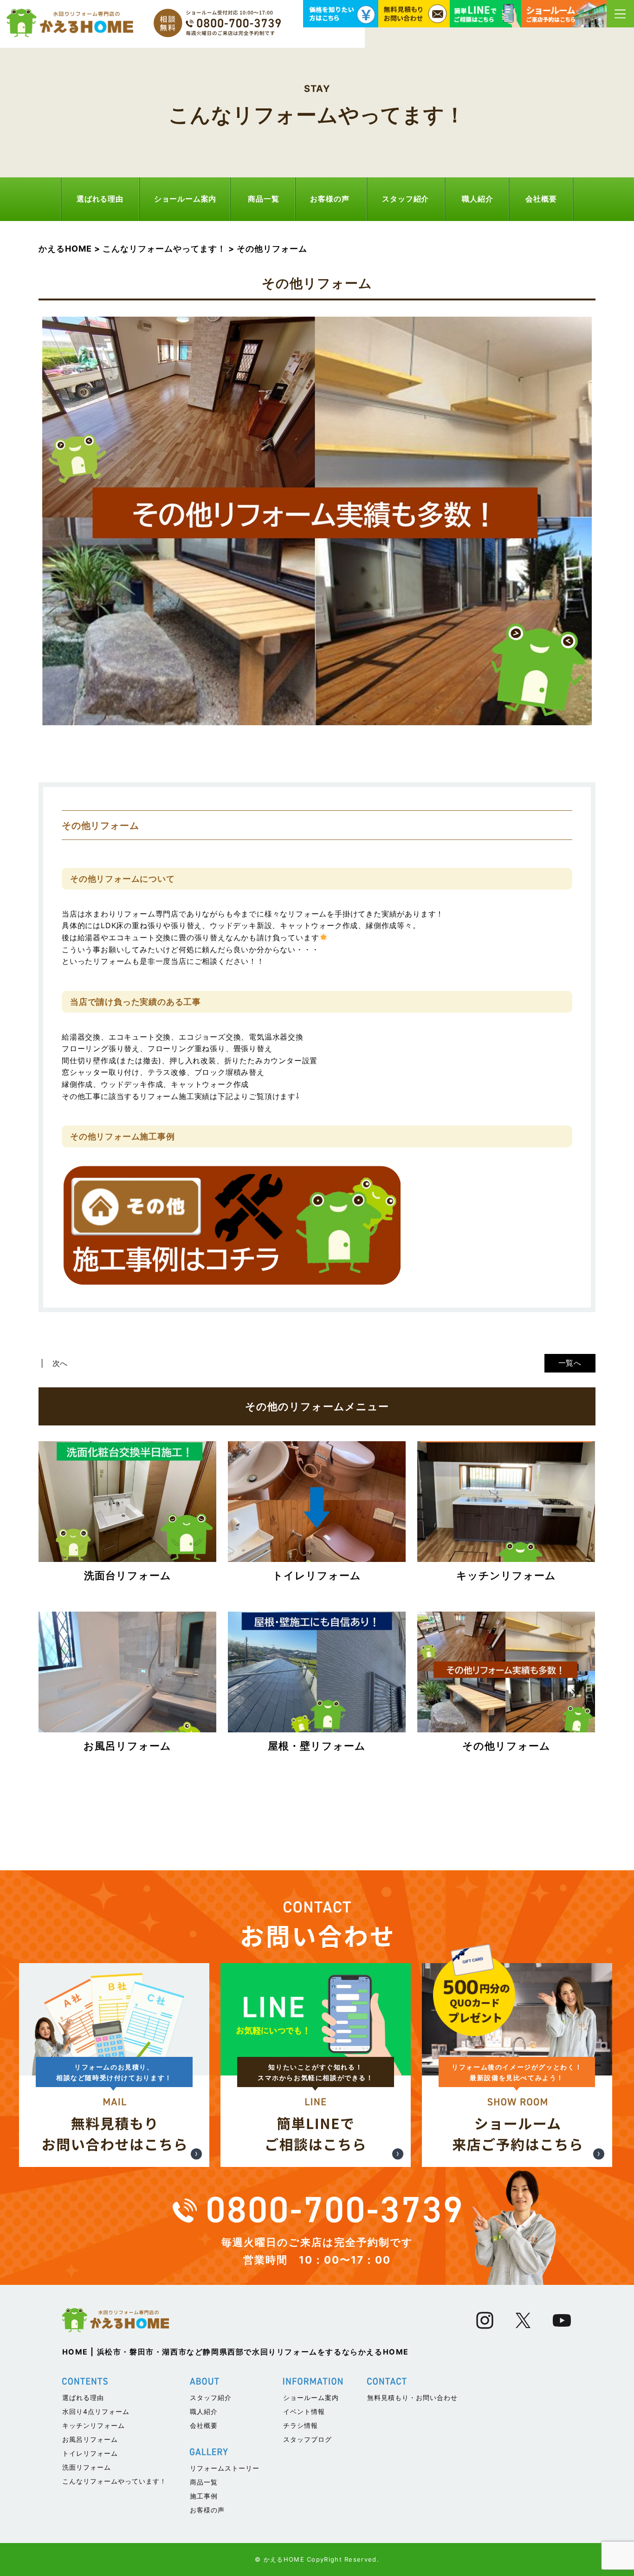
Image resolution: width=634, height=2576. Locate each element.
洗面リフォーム (87, 2467)
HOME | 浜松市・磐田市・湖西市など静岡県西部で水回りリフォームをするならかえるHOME (236, 2352)
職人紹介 (477, 199)
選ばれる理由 (100, 199)
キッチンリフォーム (94, 2425)
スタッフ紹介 (405, 199)
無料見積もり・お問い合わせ (412, 2397)
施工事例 (204, 2496)
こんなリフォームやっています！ (114, 2481)
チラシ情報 (301, 2425)
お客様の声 (330, 199)
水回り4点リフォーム (96, 2411)
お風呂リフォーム (90, 2439)
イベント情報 (304, 2411)
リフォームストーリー (225, 2468)
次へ (60, 1363)
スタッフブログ (307, 2439)
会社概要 (541, 199)
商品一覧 (263, 199)
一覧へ (570, 1363)
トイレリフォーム (90, 2453)
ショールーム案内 (185, 199)
